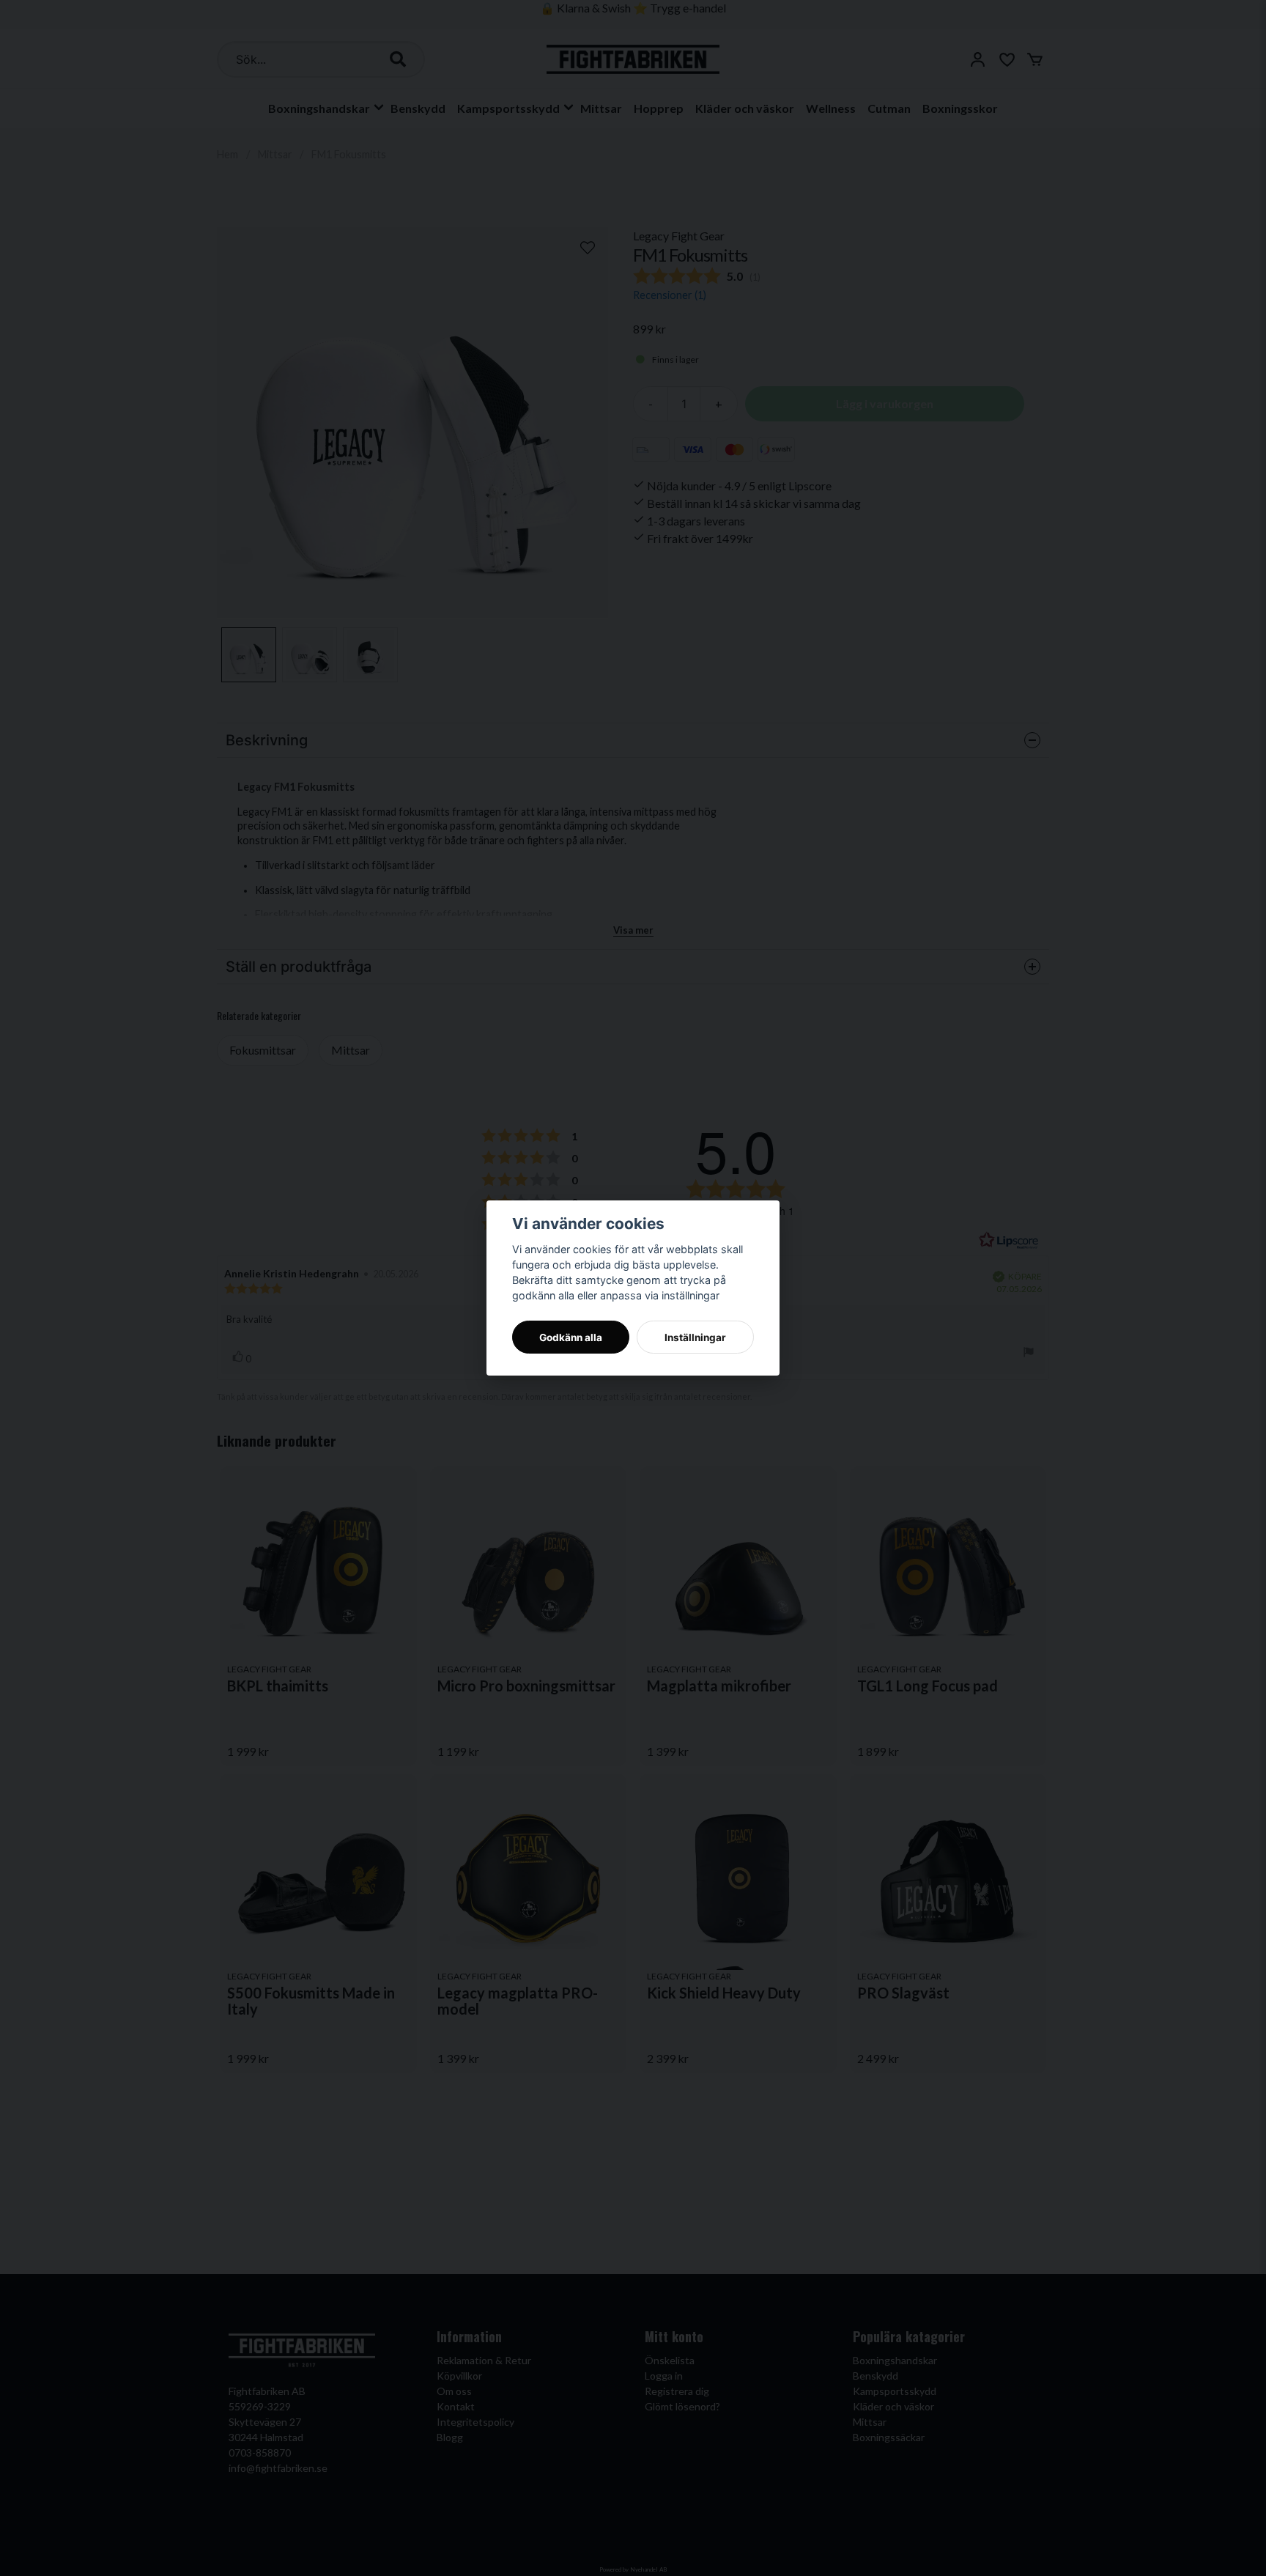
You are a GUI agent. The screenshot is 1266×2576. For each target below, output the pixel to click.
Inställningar (695, 1337)
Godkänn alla (571, 1337)
